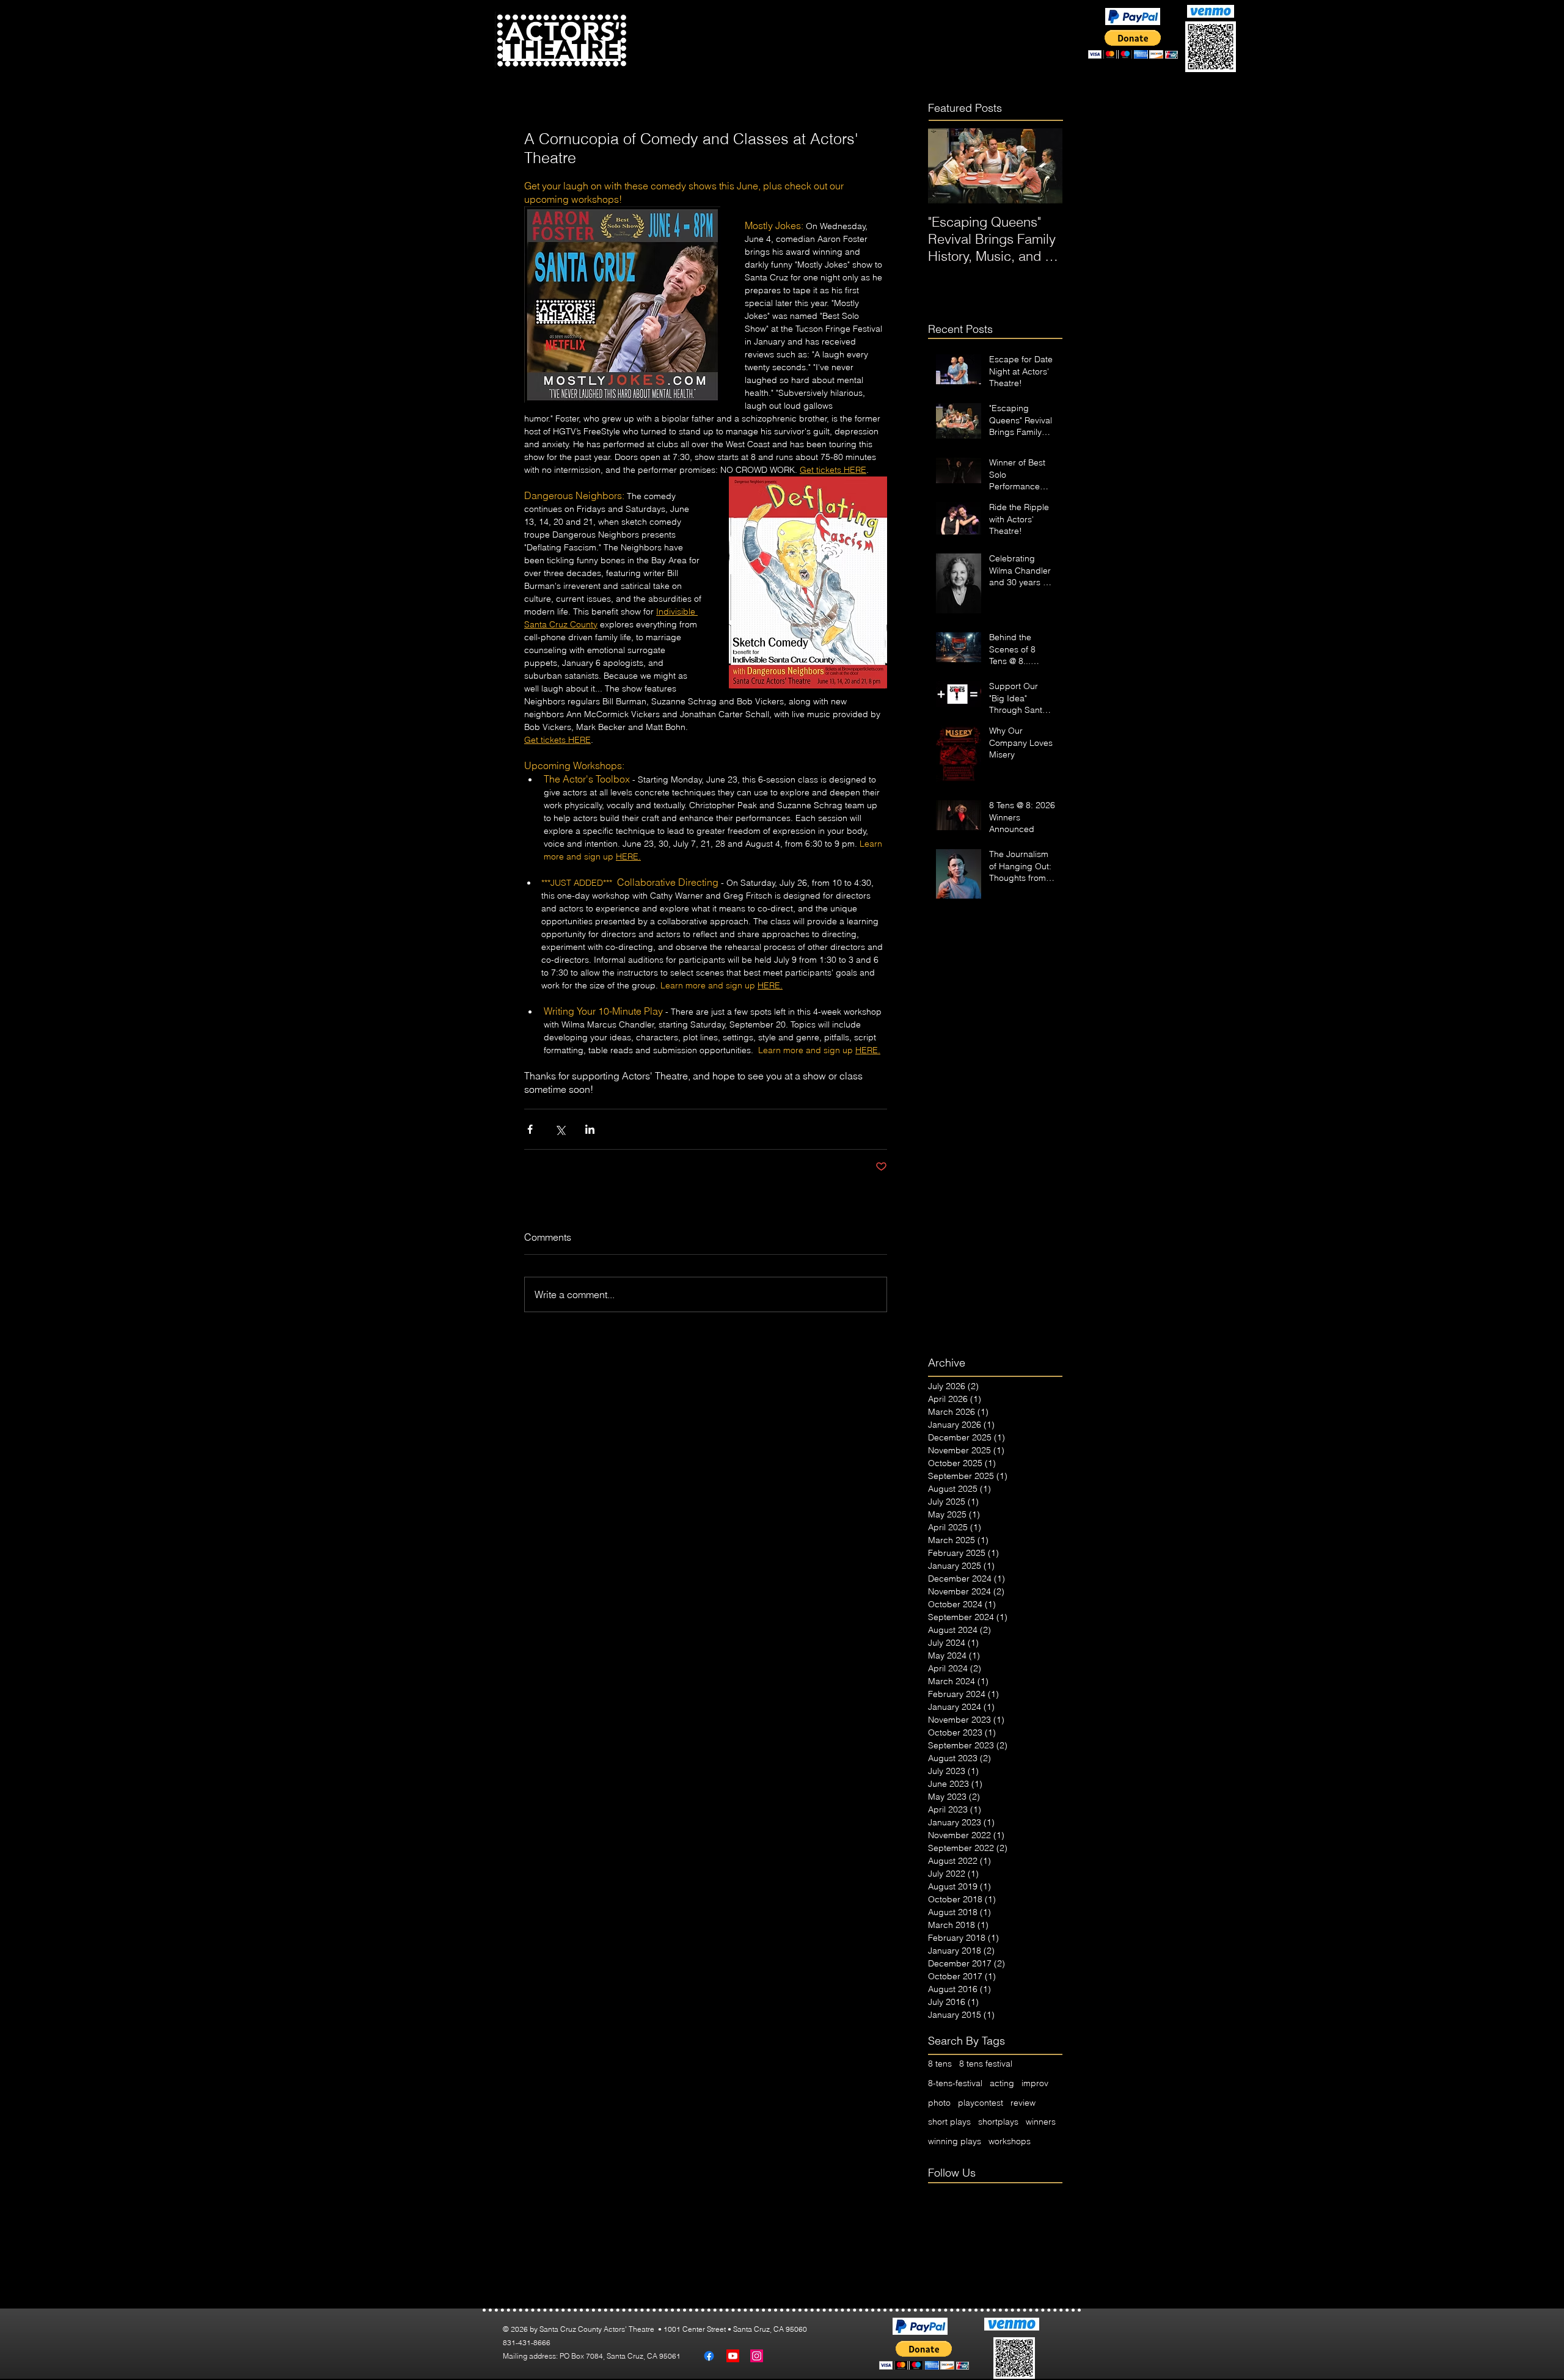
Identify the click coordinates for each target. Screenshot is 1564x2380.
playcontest (981, 2103)
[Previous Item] (948, 166)
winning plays (955, 2141)
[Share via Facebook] (530, 1129)
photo (939, 2103)
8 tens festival (986, 2064)
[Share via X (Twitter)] (560, 1129)
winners (1041, 2122)
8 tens (940, 2064)
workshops (1010, 2141)
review (1023, 2103)
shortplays (998, 2122)
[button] (747, 53)
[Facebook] (709, 2356)
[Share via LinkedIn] (590, 1129)
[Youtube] (733, 2356)
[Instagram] (757, 2356)
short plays (949, 2122)
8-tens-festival (955, 2083)
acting (1002, 2083)
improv (1035, 2083)
